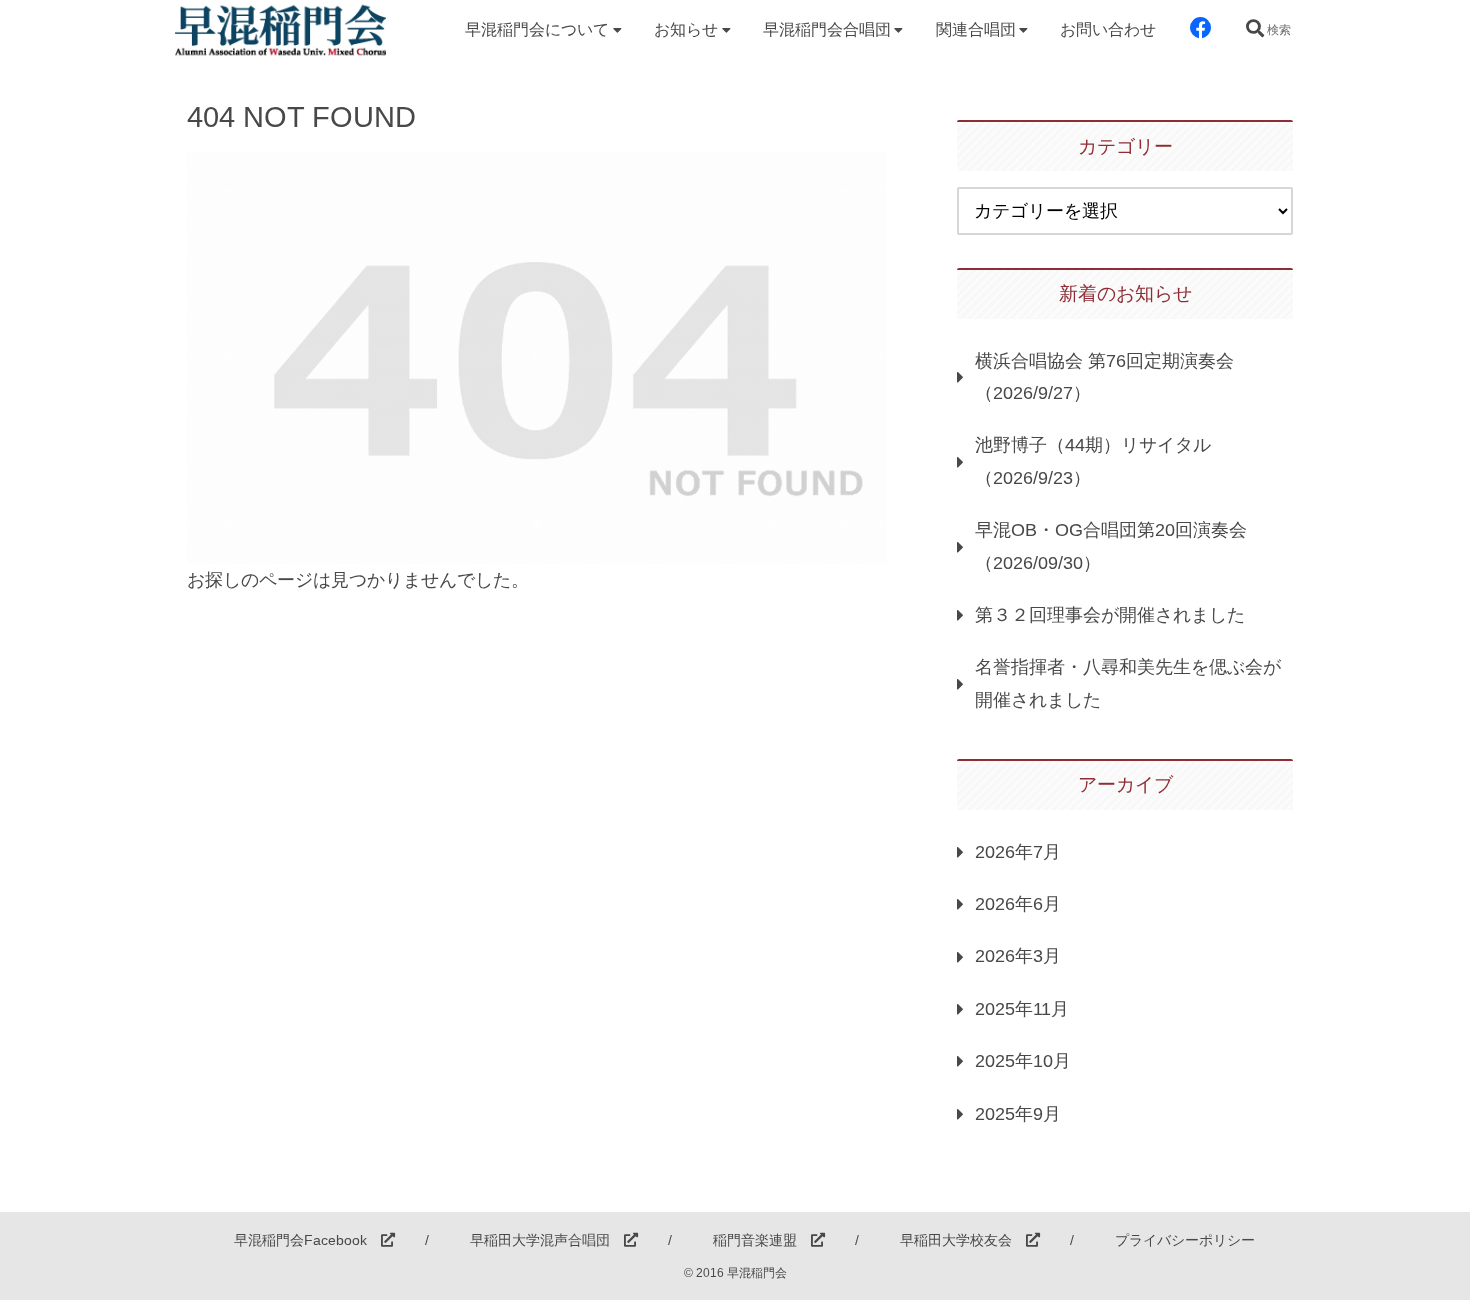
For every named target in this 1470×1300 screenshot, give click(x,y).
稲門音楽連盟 (762, 1240)
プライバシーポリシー (1185, 1240)
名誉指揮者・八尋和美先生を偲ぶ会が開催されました (1128, 683)
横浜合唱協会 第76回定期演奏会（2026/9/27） (1104, 377)
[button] (1000, 1203)
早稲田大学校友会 (963, 1240)
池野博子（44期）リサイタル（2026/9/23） (1093, 461)
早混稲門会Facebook (307, 1240)
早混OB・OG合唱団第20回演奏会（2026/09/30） (1111, 546)
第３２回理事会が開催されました (1110, 615)
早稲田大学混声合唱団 (547, 1240)
